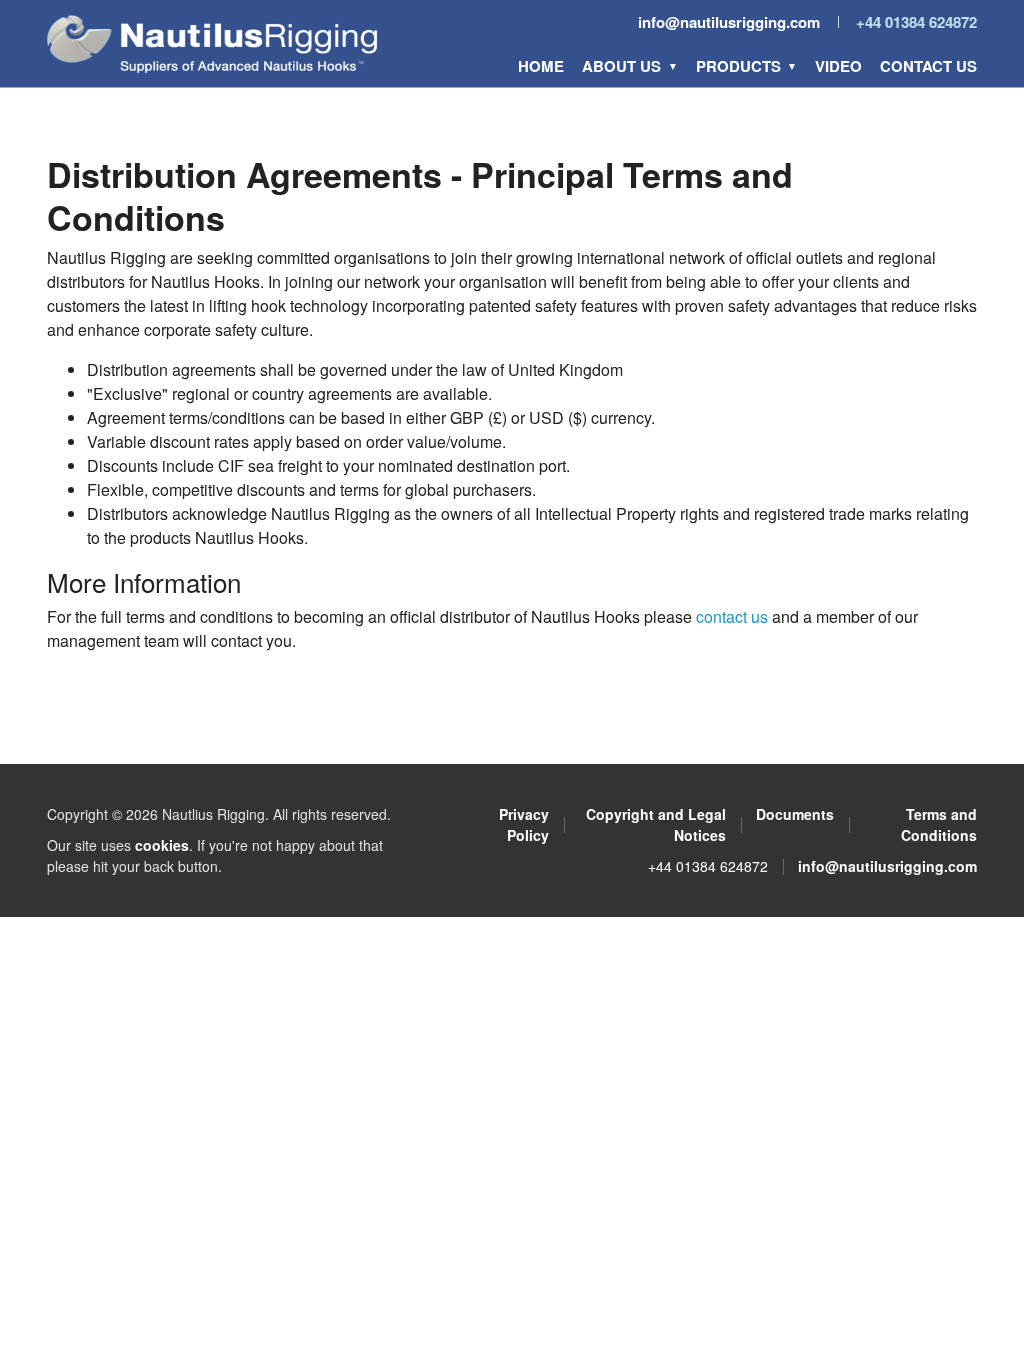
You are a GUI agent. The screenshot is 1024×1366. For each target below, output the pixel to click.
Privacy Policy (524, 824)
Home (541, 66)
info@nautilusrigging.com (729, 22)
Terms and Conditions (939, 824)
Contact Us (928, 66)
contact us (732, 616)
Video (838, 66)
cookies (162, 845)
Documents (795, 814)
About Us (621, 66)
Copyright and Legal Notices (656, 824)
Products (738, 66)
